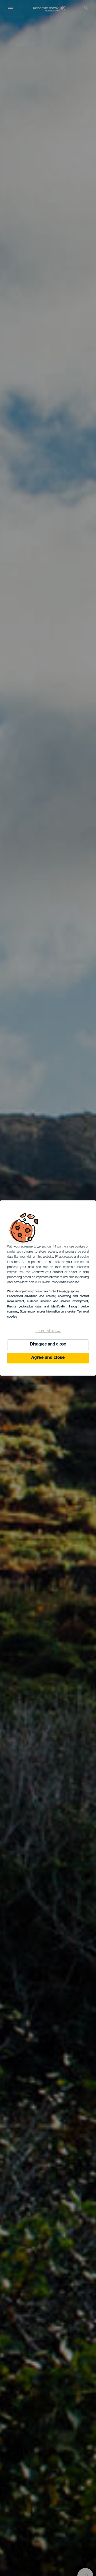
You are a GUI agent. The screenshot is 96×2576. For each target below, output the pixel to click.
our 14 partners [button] (58, 1247)
